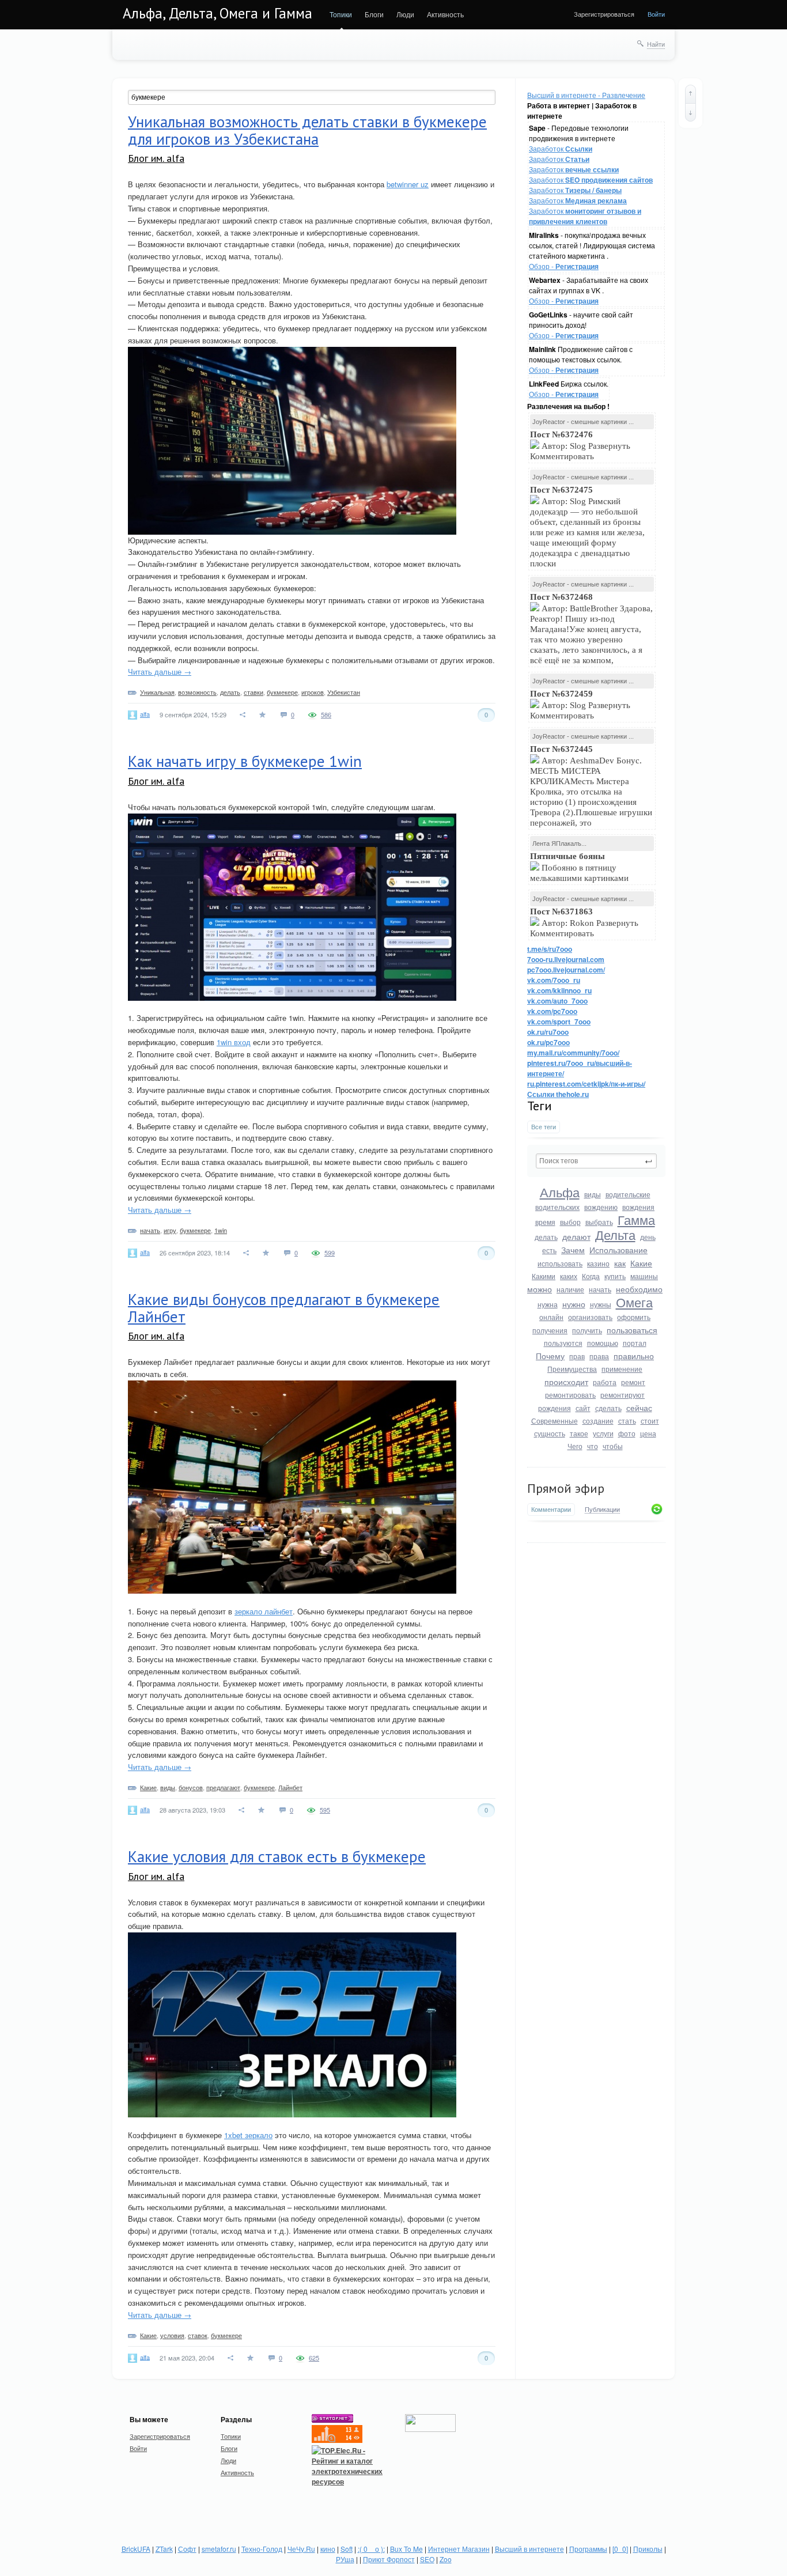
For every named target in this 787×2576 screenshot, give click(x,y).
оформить (634, 1317)
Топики (341, 14)
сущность (550, 1433)
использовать (560, 1263)
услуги (603, 1433)
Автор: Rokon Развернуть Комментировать (584, 922)
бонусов (191, 1787)
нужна (548, 1304)
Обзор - (564, 266)
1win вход (234, 1042)
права (599, 1356)
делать (546, 1237)
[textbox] (596, 1161)
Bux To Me (406, 2549)
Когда (591, 1276)
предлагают (223, 1787)
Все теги (544, 1127)
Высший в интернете (529, 2549)
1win (221, 1230)
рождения (555, 1408)
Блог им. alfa (156, 158)
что (593, 1446)
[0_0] (620, 2549)
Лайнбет (290, 1787)
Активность (445, 14)
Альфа (560, 1192)
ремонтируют (623, 1395)
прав (577, 1356)
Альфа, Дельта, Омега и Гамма (217, 13)
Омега (634, 1302)
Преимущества (572, 1369)
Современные (555, 1421)
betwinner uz (408, 184)
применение (622, 1369)
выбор (570, 1222)
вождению (601, 1207)
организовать (590, 1317)
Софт (187, 2549)
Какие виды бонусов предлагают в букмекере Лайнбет (284, 1308)
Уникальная (157, 692)
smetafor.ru (219, 2549)
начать (600, 1289)
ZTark (164, 2549)
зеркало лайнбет (264, 1611)
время (545, 1222)
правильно (634, 1356)
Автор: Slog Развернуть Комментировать (580, 445)
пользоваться (632, 1330)
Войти (656, 14)
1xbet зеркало (248, 2135)
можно (540, 1289)
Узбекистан (344, 692)
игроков (313, 692)
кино (328, 2549)
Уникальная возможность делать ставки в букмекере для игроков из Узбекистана (307, 130)
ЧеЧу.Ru (301, 2549)
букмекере (282, 692)
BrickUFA (136, 2549)
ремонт (633, 1382)
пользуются (563, 1343)
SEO (427, 2559)
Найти (656, 44)
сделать (608, 1408)
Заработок (561, 148)
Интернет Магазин (459, 2549)
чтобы (613, 1446)
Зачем (573, 1250)
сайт (583, 1408)
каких (569, 1276)
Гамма (636, 1219)
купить (615, 1276)
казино (598, 1263)
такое (579, 1433)
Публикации (602, 1510)
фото (627, 1433)
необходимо (639, 1289)
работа (605, 1382)
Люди (405, 14)
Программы (588, 2549)
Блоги (374, 14)
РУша (345, 2559)
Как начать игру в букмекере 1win (245, 761)
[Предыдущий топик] (690, 94)
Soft (347, 2549)
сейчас (639, 1408)
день (648, 1237)
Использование (618, 1250)
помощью (603, 1343)
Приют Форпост (389, 2559)
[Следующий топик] (690, 112)
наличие (570, 1289)
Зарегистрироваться (604, 14)
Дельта (615, 1234)
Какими (544, 1276)
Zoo (446, 2559)
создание (598, 1421)
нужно (574, 1304)
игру (170, 1230)
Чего (575, 1446)
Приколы (648, 2549)
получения (550, 1330)
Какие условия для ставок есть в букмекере (277, 1856)
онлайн (551, 1317)
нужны (601, 1304)
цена (648, 1433)
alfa (145, 714)
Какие (641, 1263)
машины (644, 1276)
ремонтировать (570, 1395)
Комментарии (551, 1509)
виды (593, 1194)
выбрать (599, 1222)
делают (576, 1236)
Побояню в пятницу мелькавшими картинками (579, 867)
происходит (566, 1382)
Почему (550, 1356)
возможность (197, 692)
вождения (638, 1207)
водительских (557, 1207)
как (620, 1263)
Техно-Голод (262, 2549)
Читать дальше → (160, 672)
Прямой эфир (566, 1488)
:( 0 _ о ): (371, 2549)
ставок (198, 2335)
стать (627, 1421)
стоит (650, 1421)
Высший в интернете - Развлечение (586, 95)
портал (635, 1343)
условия (172, 2335)
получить (587, 1330)
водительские (628, 1194)
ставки (253, 692)
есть (549, 1250)
